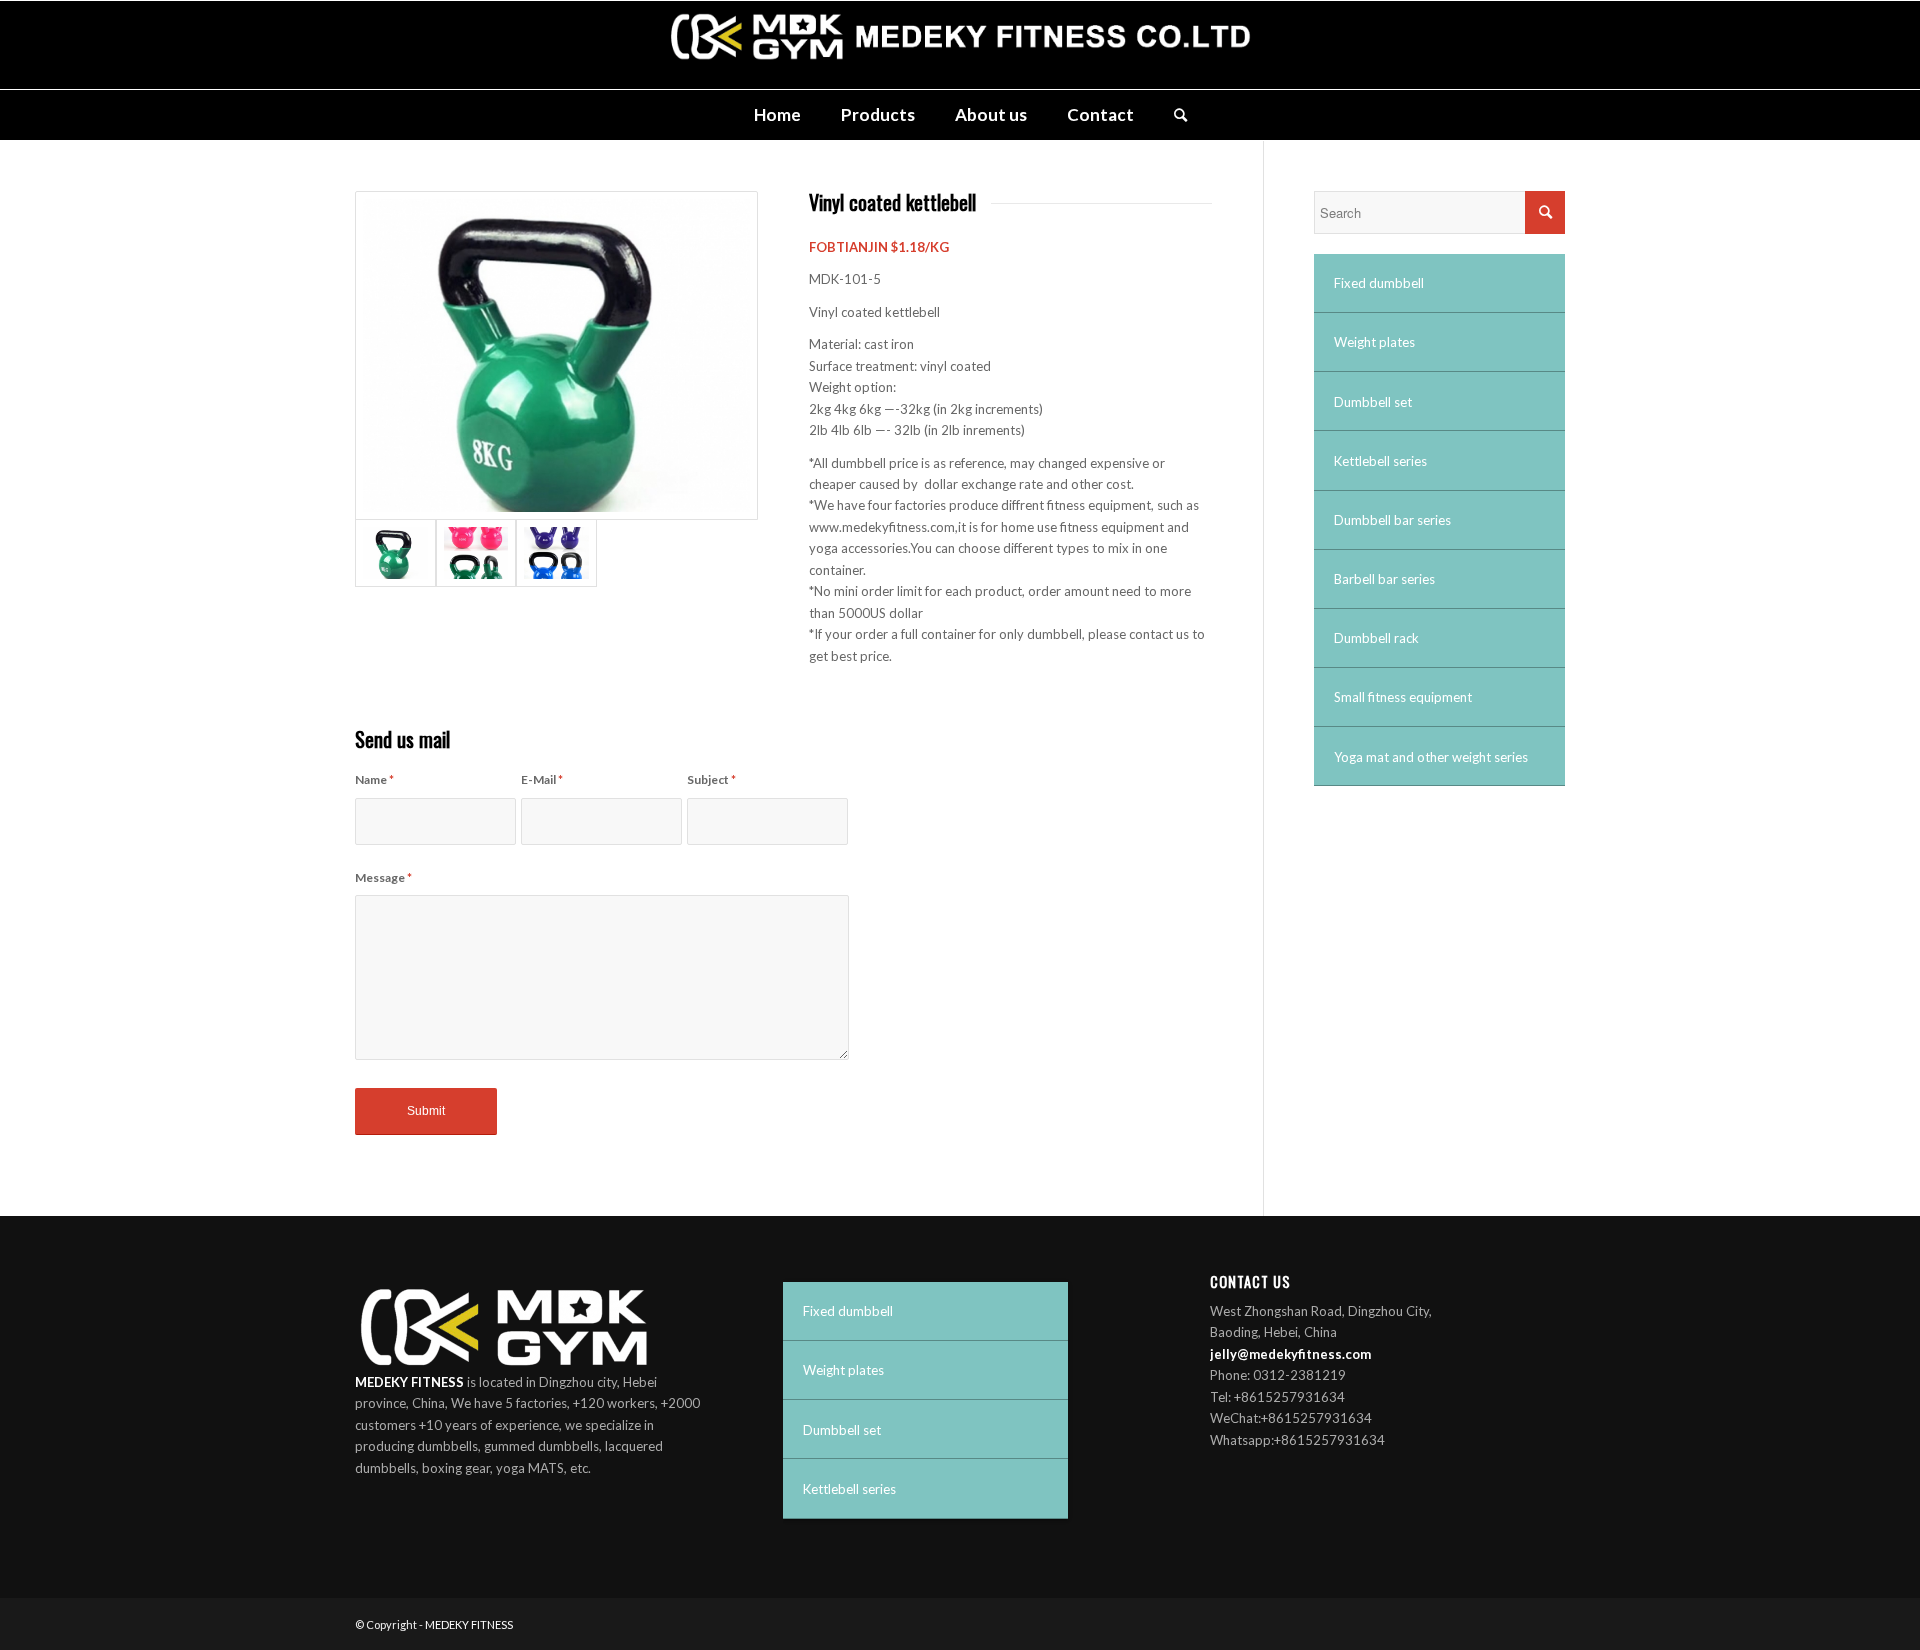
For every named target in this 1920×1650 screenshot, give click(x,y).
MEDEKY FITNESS (469, 1624)
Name (374, 779)
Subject (711, 779)
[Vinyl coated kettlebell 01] (556, 355)
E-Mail (542, 779)
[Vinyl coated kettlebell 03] (556, 553)
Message (383, 877)
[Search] (1170, 115)
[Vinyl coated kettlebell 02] (476, 553)
